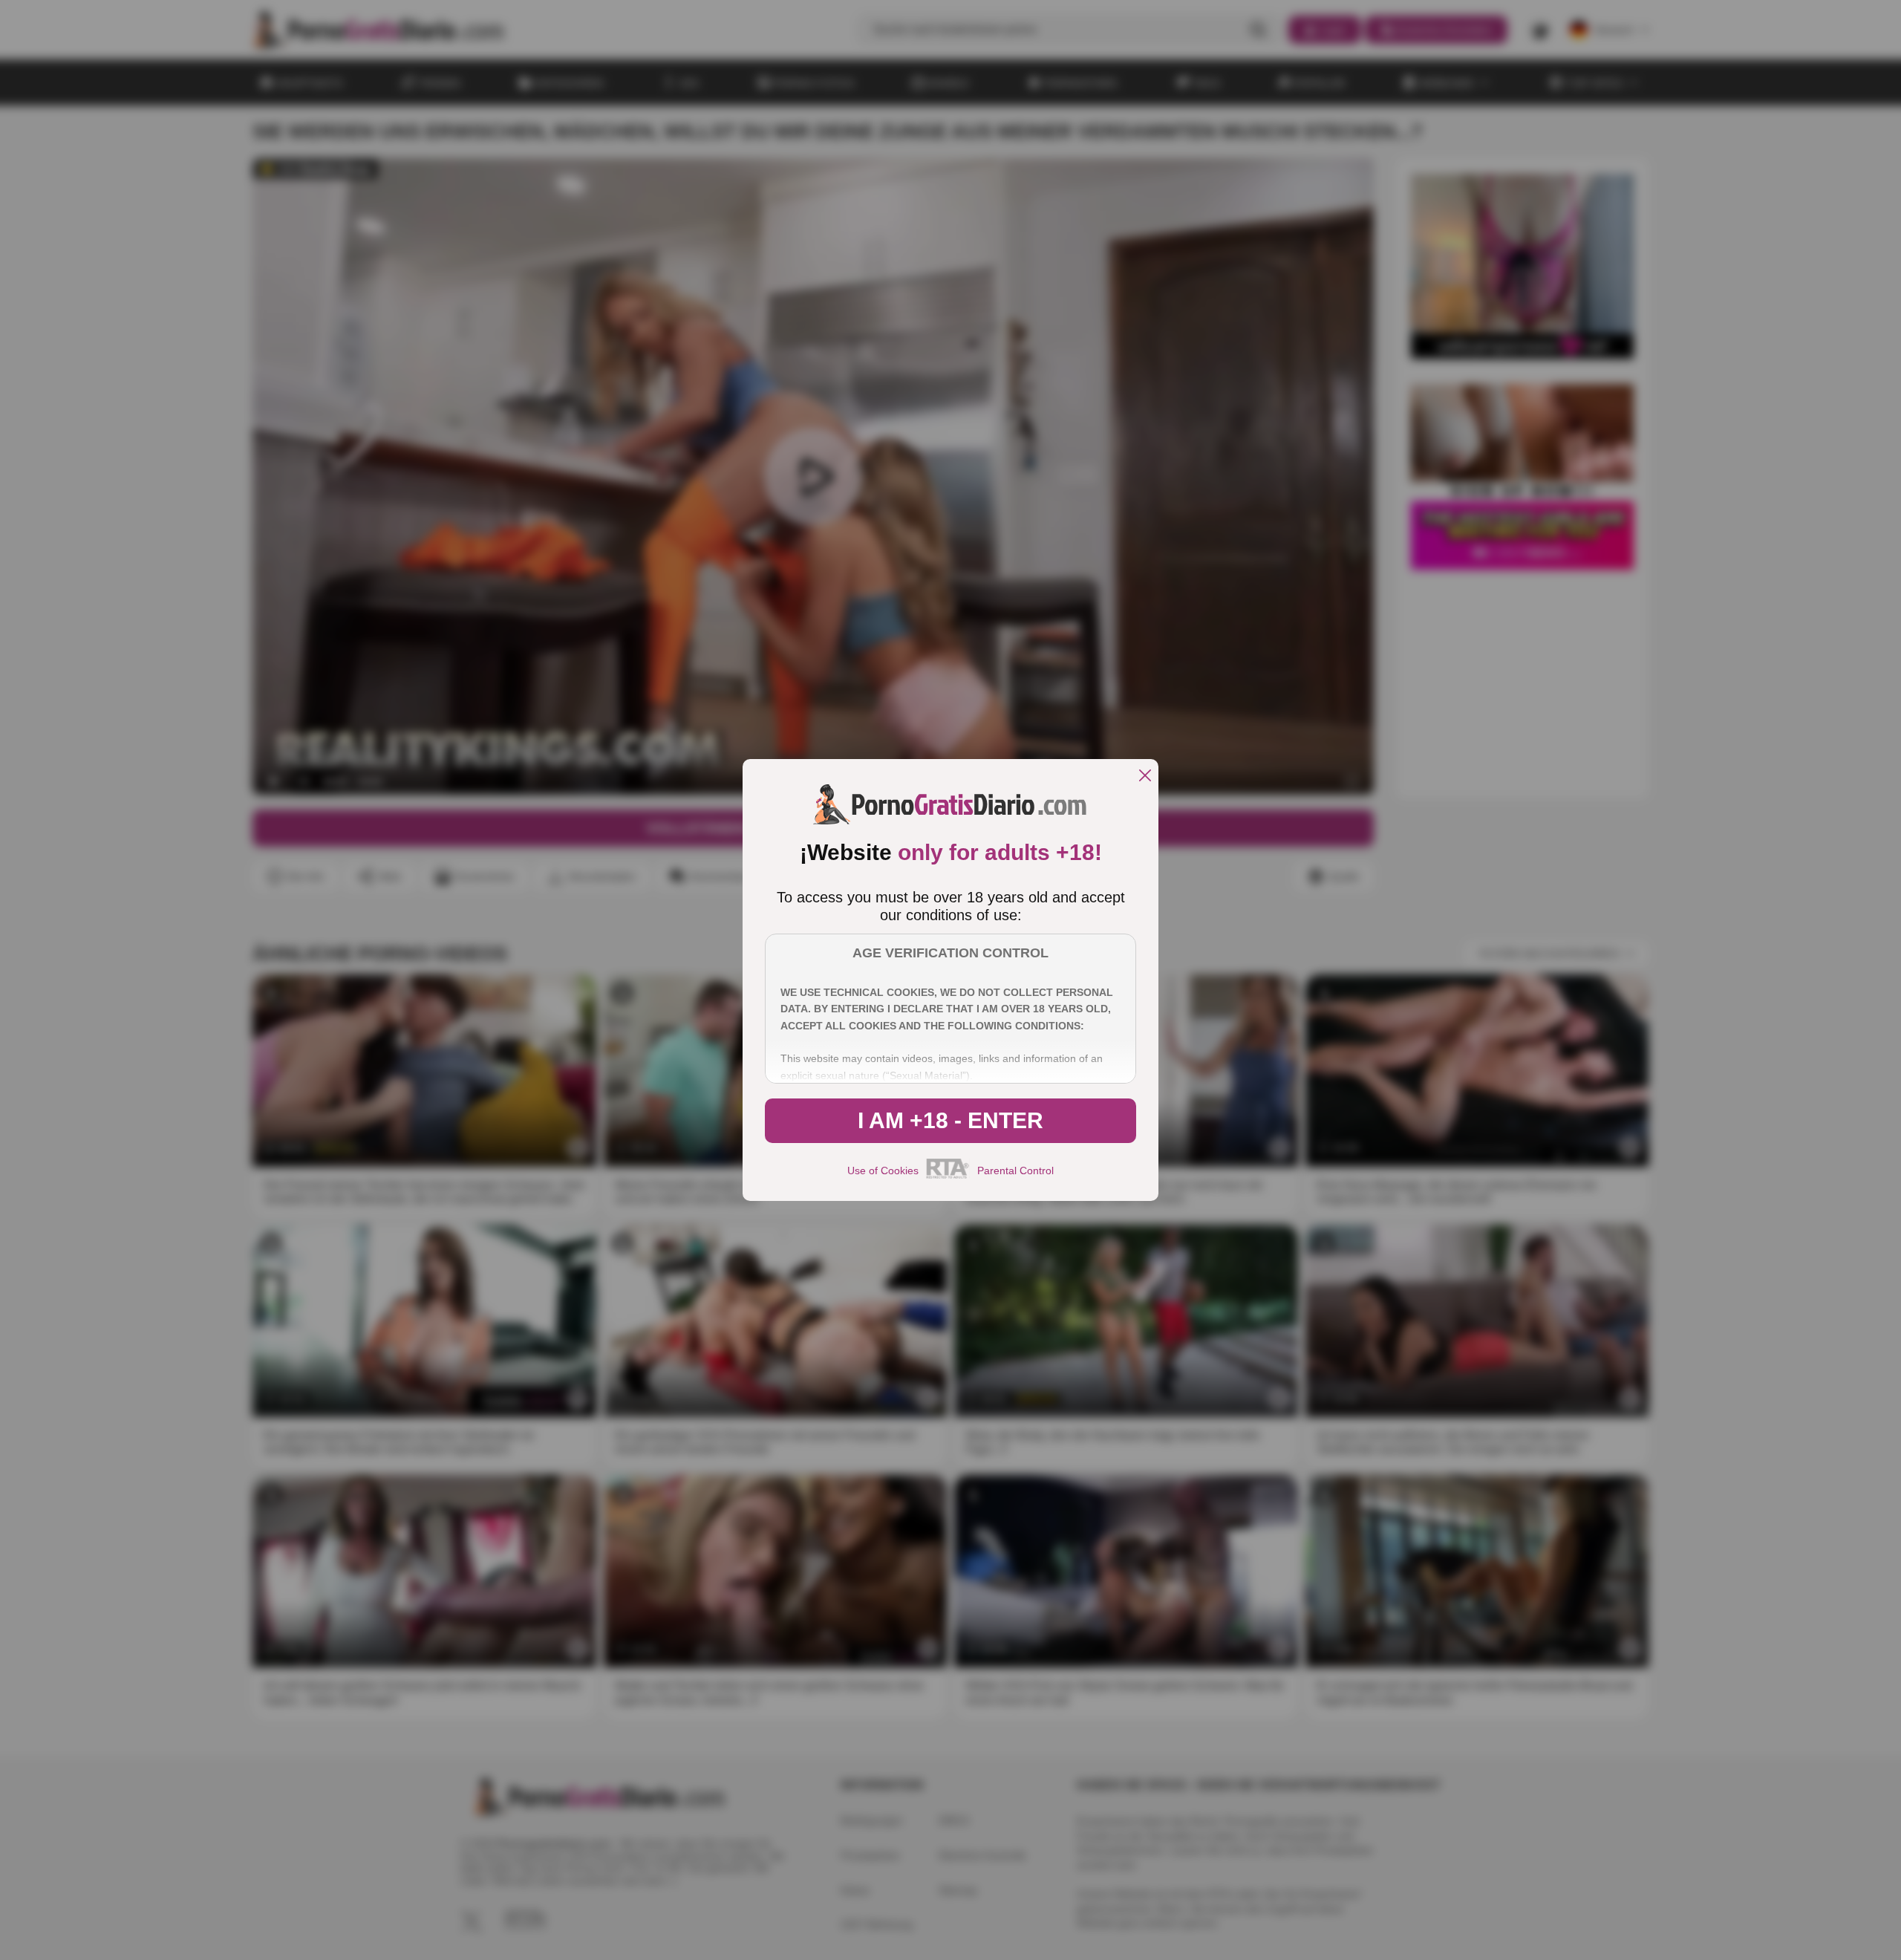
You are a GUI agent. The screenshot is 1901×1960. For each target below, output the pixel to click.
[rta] (948, 1176)
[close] (1145, 776)
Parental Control (1015, 1171)
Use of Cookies (883, 1171)
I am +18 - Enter (950, 1120)
